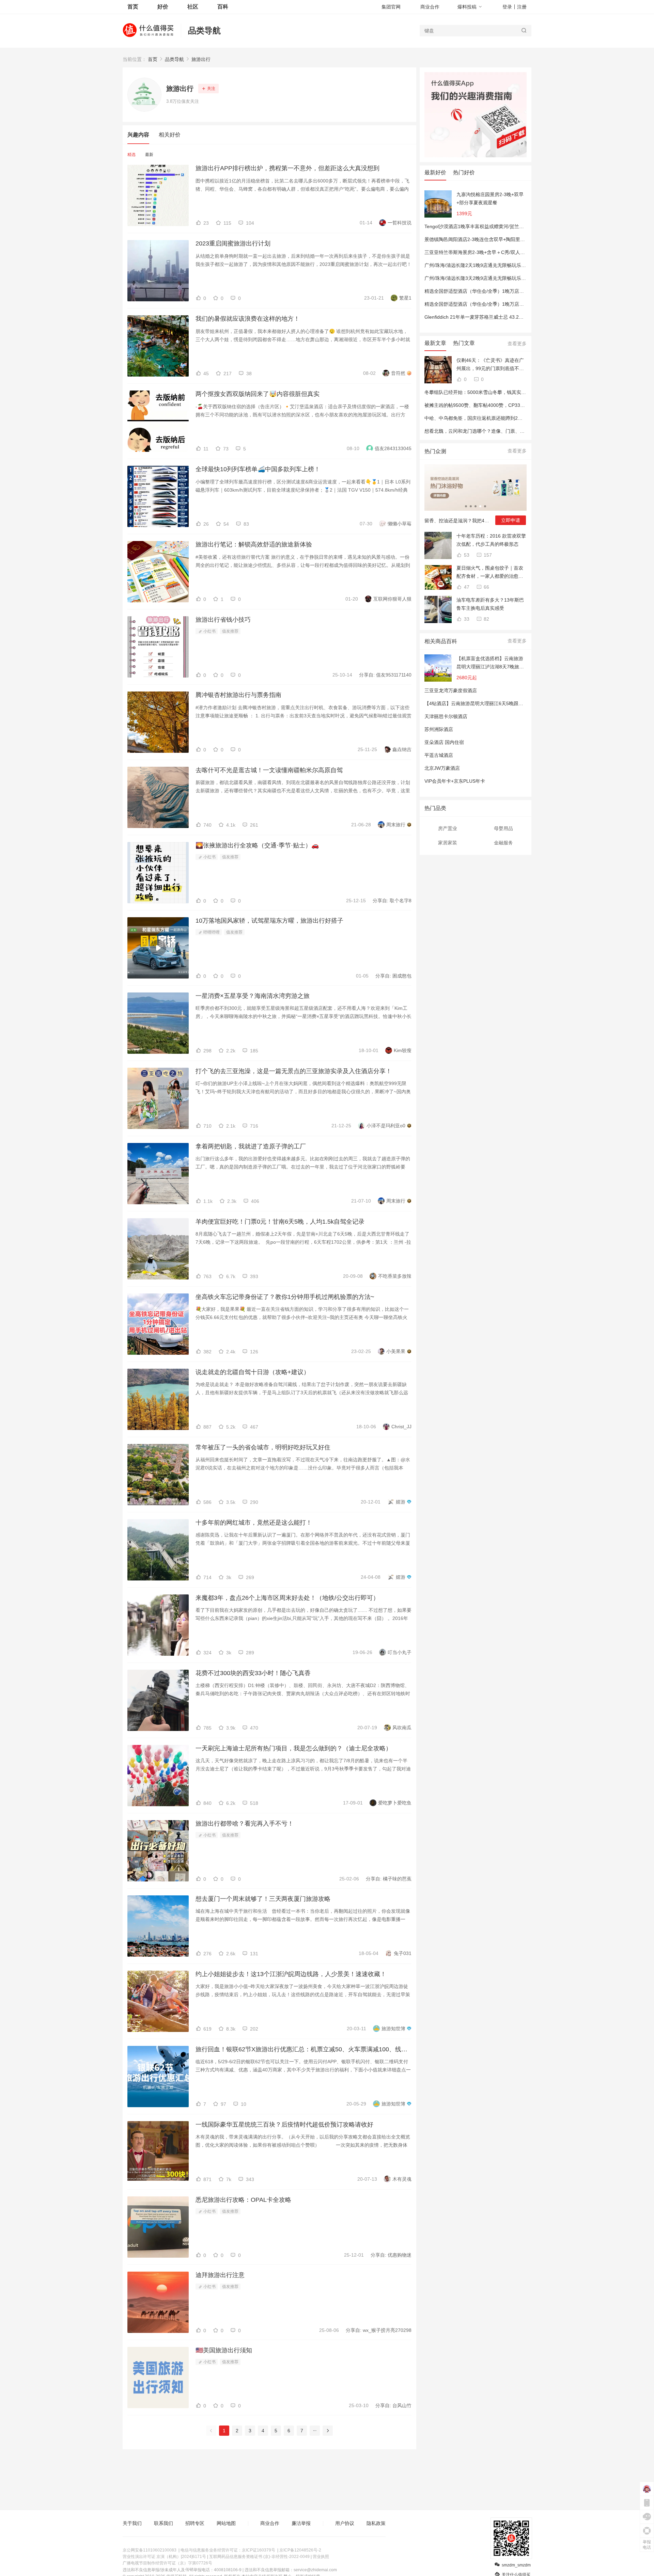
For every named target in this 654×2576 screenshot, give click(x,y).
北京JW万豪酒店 (442, 768)
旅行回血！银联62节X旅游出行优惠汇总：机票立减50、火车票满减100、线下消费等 (303, 2049)
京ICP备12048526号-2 (300, 2550)
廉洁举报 (301, 2523)
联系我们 (163, 2523)
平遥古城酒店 (439, 755)
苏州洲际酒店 (439, 729)
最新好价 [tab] (435, 172)
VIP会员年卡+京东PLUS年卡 (455, 781)
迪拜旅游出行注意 (220, 2275)
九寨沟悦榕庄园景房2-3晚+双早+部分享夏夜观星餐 (490, 198)
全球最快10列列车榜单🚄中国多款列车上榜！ (258, 469)
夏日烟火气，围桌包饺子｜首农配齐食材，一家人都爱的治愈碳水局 (490, 573)
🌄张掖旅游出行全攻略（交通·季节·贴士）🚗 (257, 845)
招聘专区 (195, 2523)
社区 (193, 7)
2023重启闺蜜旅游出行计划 (233, 243)
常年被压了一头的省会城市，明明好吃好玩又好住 (263, 1447)
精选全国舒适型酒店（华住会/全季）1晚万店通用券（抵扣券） (491, 291)
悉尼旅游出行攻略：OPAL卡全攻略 (243, 2200)
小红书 (209, 631)
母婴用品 (503, 828)
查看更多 (517, 344)
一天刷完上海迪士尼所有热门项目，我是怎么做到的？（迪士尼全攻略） (294, 1748)
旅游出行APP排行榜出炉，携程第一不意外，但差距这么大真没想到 (287, 168)
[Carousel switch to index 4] (480, 506)
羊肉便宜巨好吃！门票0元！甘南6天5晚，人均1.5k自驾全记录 (280, 1222)
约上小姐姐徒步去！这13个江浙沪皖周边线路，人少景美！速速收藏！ (291, 1974)
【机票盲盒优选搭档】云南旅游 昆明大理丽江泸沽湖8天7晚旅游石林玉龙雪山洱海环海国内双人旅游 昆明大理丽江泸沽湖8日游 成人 (490, 663)
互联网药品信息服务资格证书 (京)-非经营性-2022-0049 (259, 2557)
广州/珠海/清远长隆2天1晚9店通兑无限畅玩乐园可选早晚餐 (487, 265)
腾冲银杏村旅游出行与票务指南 (238, 695)
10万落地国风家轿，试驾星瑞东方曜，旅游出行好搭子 (269, 921)
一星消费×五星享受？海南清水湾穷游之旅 (253, 996)
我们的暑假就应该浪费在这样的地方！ (248, 319)
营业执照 (321, 2557)
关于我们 (132, 2523)
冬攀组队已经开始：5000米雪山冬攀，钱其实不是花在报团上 (489, 392)
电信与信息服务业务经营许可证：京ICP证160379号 (228, 2550)
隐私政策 (376, 2523)
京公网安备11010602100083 (150, 2550)
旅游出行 (201, 59)
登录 (507, 7)
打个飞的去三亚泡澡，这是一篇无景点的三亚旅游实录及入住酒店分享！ (294, 1071)
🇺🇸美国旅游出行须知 (224, 2350)
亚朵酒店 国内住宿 (444, 742)
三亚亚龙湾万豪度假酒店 (451, 690)
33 (466, 619)
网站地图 (226, 2523)
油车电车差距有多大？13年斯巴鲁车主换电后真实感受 (490, 604)
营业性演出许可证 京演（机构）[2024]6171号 (164, 2557)
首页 (153, 59)
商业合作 (430, 7)
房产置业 (448, 828)
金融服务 (503, 843)
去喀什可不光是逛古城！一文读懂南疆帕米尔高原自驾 (269, 770)
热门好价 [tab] (464, 172)
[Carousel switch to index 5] (485, 506)
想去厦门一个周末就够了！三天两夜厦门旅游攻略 (263, 1899)
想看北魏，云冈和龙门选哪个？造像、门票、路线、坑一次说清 (491, 431)
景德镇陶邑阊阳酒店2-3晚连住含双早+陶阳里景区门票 (482, 239)
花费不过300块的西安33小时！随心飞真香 (253, 1673)
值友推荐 (230, 631)
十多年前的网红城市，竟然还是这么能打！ (254, 1523)
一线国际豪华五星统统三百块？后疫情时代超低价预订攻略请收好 (284, 2125)
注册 (522, 7)
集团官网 (391, 7)
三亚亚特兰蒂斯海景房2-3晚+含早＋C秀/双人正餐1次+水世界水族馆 (496, 252)
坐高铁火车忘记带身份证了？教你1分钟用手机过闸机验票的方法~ (285, 1297)
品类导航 (204, 30)
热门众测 (435, 451)
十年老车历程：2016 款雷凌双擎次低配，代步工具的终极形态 (491, 540)
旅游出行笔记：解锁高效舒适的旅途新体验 (254, 544)
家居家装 (448, 843)
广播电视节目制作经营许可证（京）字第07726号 (167, 2563)
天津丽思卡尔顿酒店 (446, 716)
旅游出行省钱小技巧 (223, 620)
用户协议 (345, 2523)
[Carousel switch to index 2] (471, 506)
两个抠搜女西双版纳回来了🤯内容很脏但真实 (258, 394)
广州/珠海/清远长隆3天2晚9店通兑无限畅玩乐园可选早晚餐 (487, 278)
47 (466, 587)
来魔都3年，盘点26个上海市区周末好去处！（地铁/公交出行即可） (287, 1598)
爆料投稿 (467, 7)
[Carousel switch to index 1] (466, 506)
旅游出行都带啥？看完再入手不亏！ (245, 1824)
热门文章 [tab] (464, 343)
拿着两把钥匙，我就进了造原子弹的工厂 (251, 1146)
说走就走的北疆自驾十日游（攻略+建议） (253, 1372)
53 (466, 555)
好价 (163, 7)
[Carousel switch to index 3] (476, 506)
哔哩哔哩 (211, 932)
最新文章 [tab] (435, 343)
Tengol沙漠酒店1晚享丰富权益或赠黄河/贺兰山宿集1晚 (483, 226)
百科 (223, 7)
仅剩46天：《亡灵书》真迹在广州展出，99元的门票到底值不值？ (490, 365)
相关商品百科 (441, 641)
